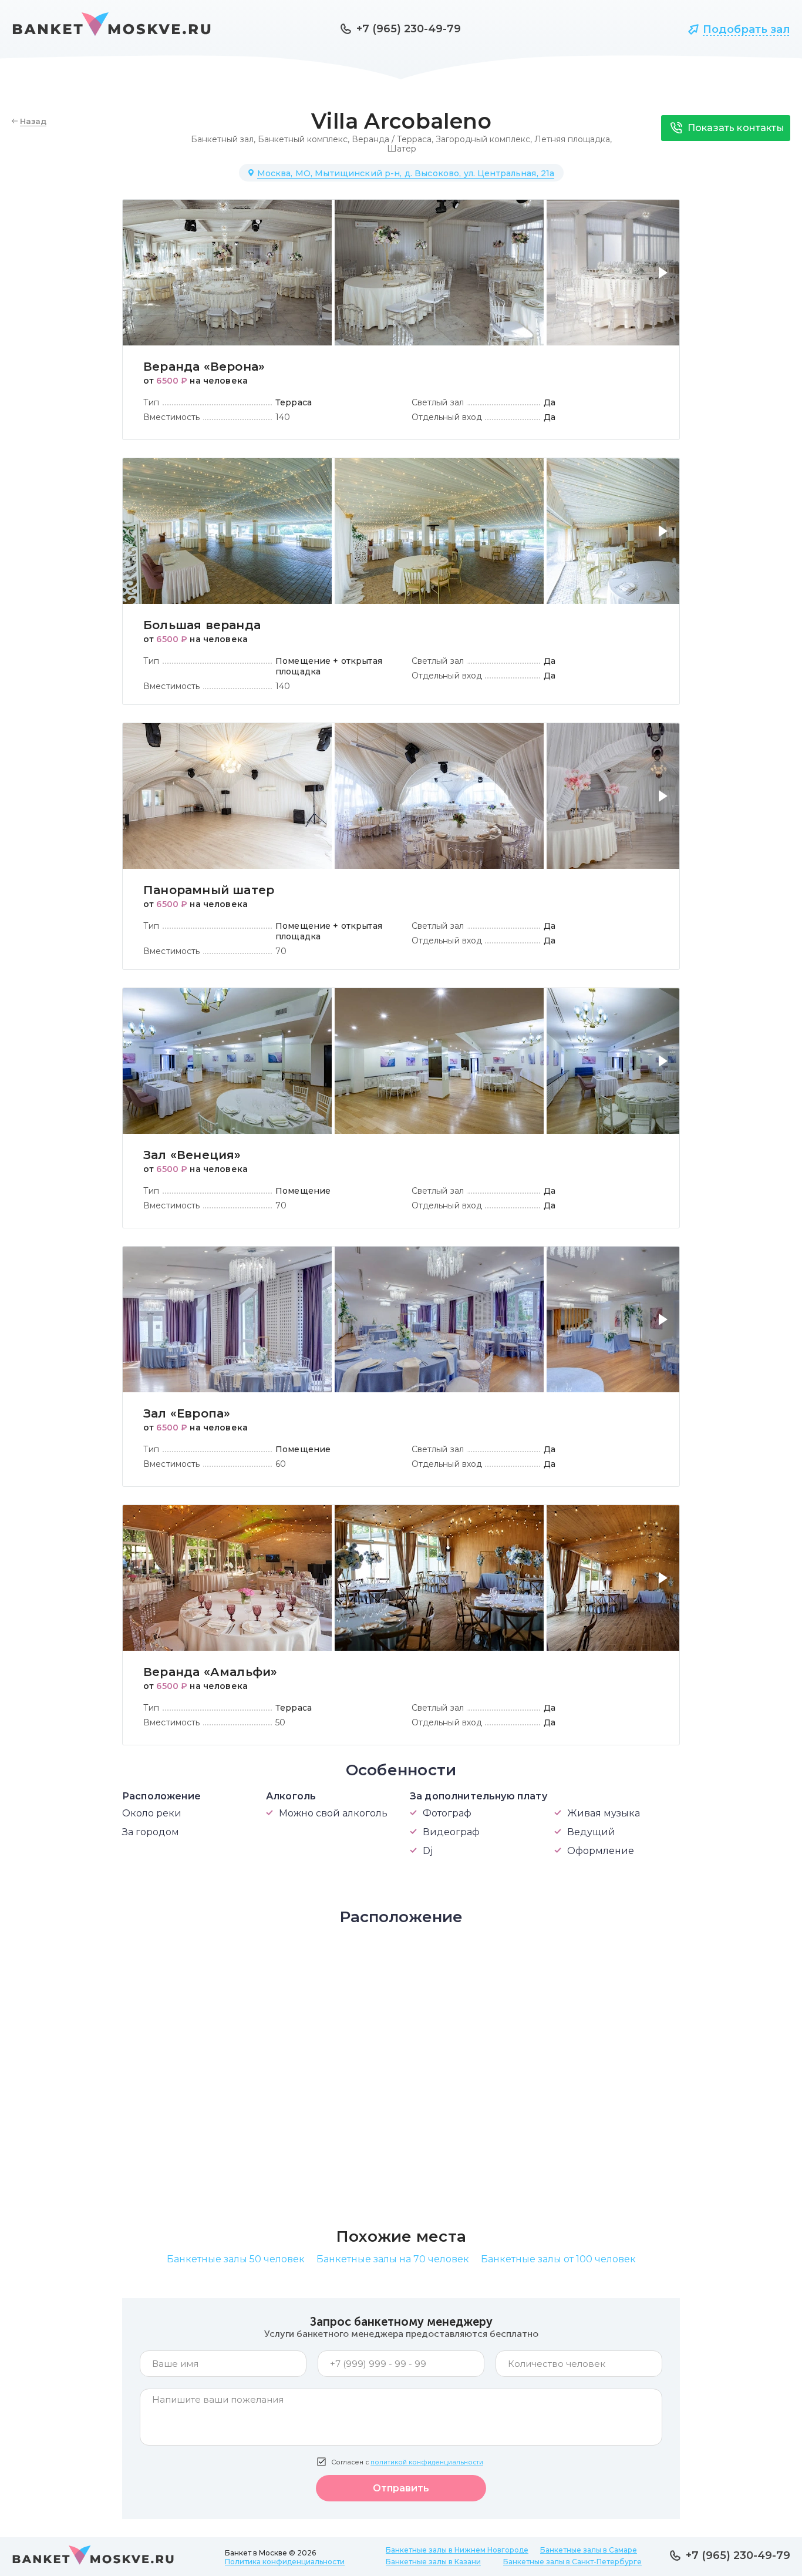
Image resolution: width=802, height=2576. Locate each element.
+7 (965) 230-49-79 (409, 29)
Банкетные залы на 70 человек (393, 2259)
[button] (665, 280)
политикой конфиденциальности (427, 2462)
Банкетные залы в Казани (433, 2562)
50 (280, 1722)
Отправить (401, 2488)
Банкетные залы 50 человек (236, 2259)
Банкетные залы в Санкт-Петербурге (572, 2562)
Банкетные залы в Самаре (589, 2550)
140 (283, 417)
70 (281, 951)
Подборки (634, 29)
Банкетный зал (222, 139)
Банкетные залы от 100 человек (558, 2259)
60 (281, 1464)
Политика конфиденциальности (285, 2562)
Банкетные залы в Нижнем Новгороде (457, 2550)
